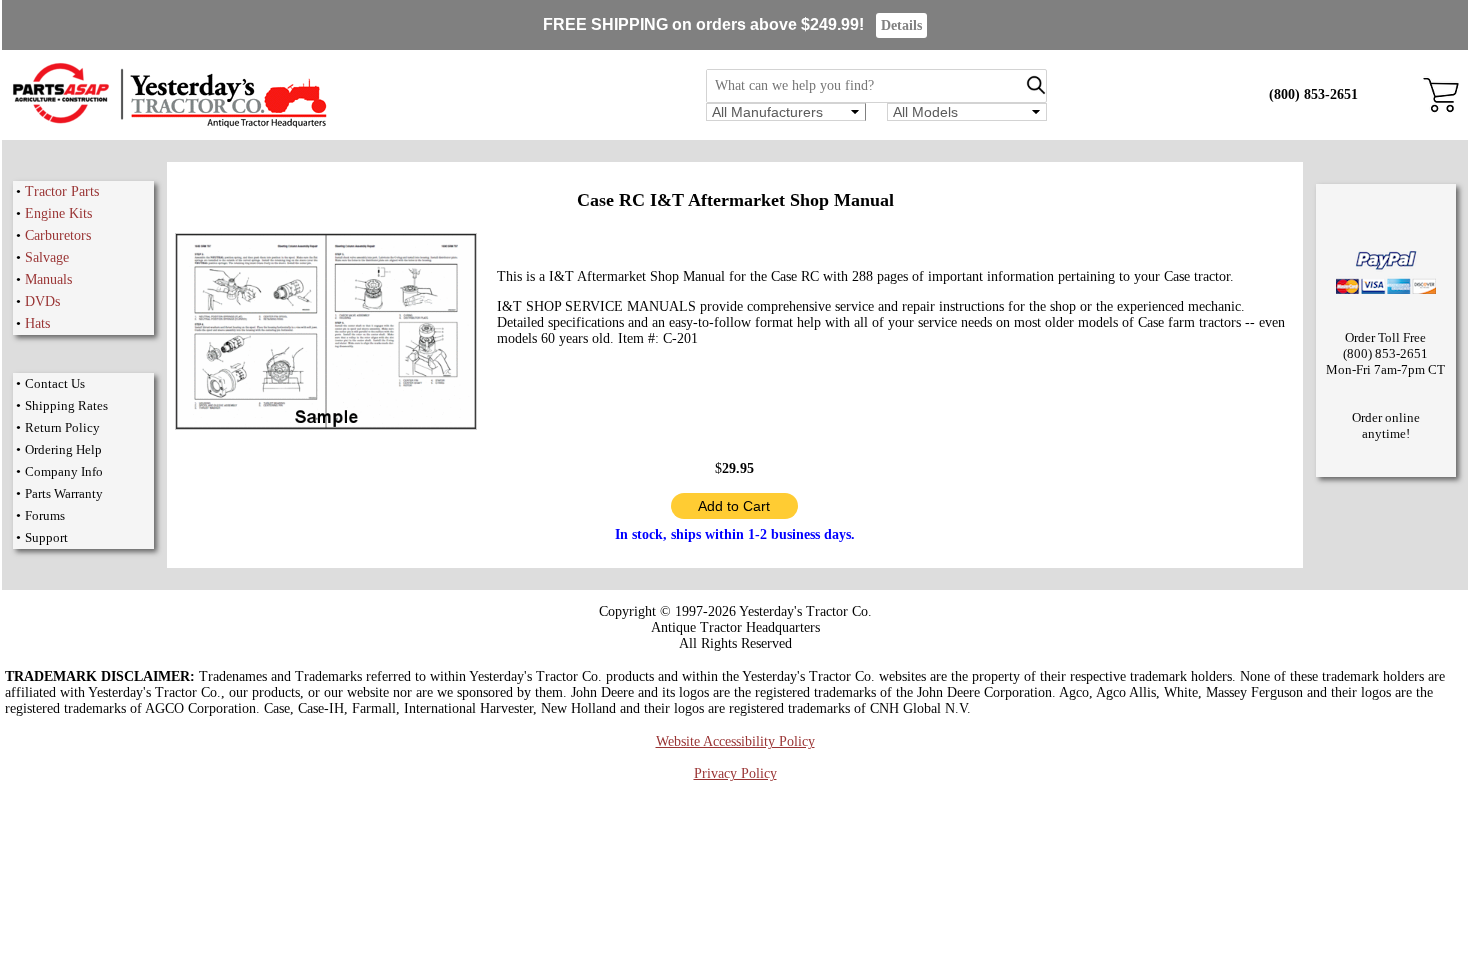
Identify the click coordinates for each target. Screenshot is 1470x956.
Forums (45, 515)
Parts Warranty (64, 493)
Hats (37, 323)
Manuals (48, 279)
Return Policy (62, 427)
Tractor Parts (62, 191)
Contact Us (55, 383)
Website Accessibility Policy (735, 741)
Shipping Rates (66, 405)
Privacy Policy (735, 773)
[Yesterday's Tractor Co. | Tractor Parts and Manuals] (168, 124)
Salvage (47, 257)
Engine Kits (58, 213)
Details (901, 25)
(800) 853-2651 (1313, 94)
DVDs (42, 301)
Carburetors (58, 235)
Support (46, 537)
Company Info (64, 471)
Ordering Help (63, 449)
